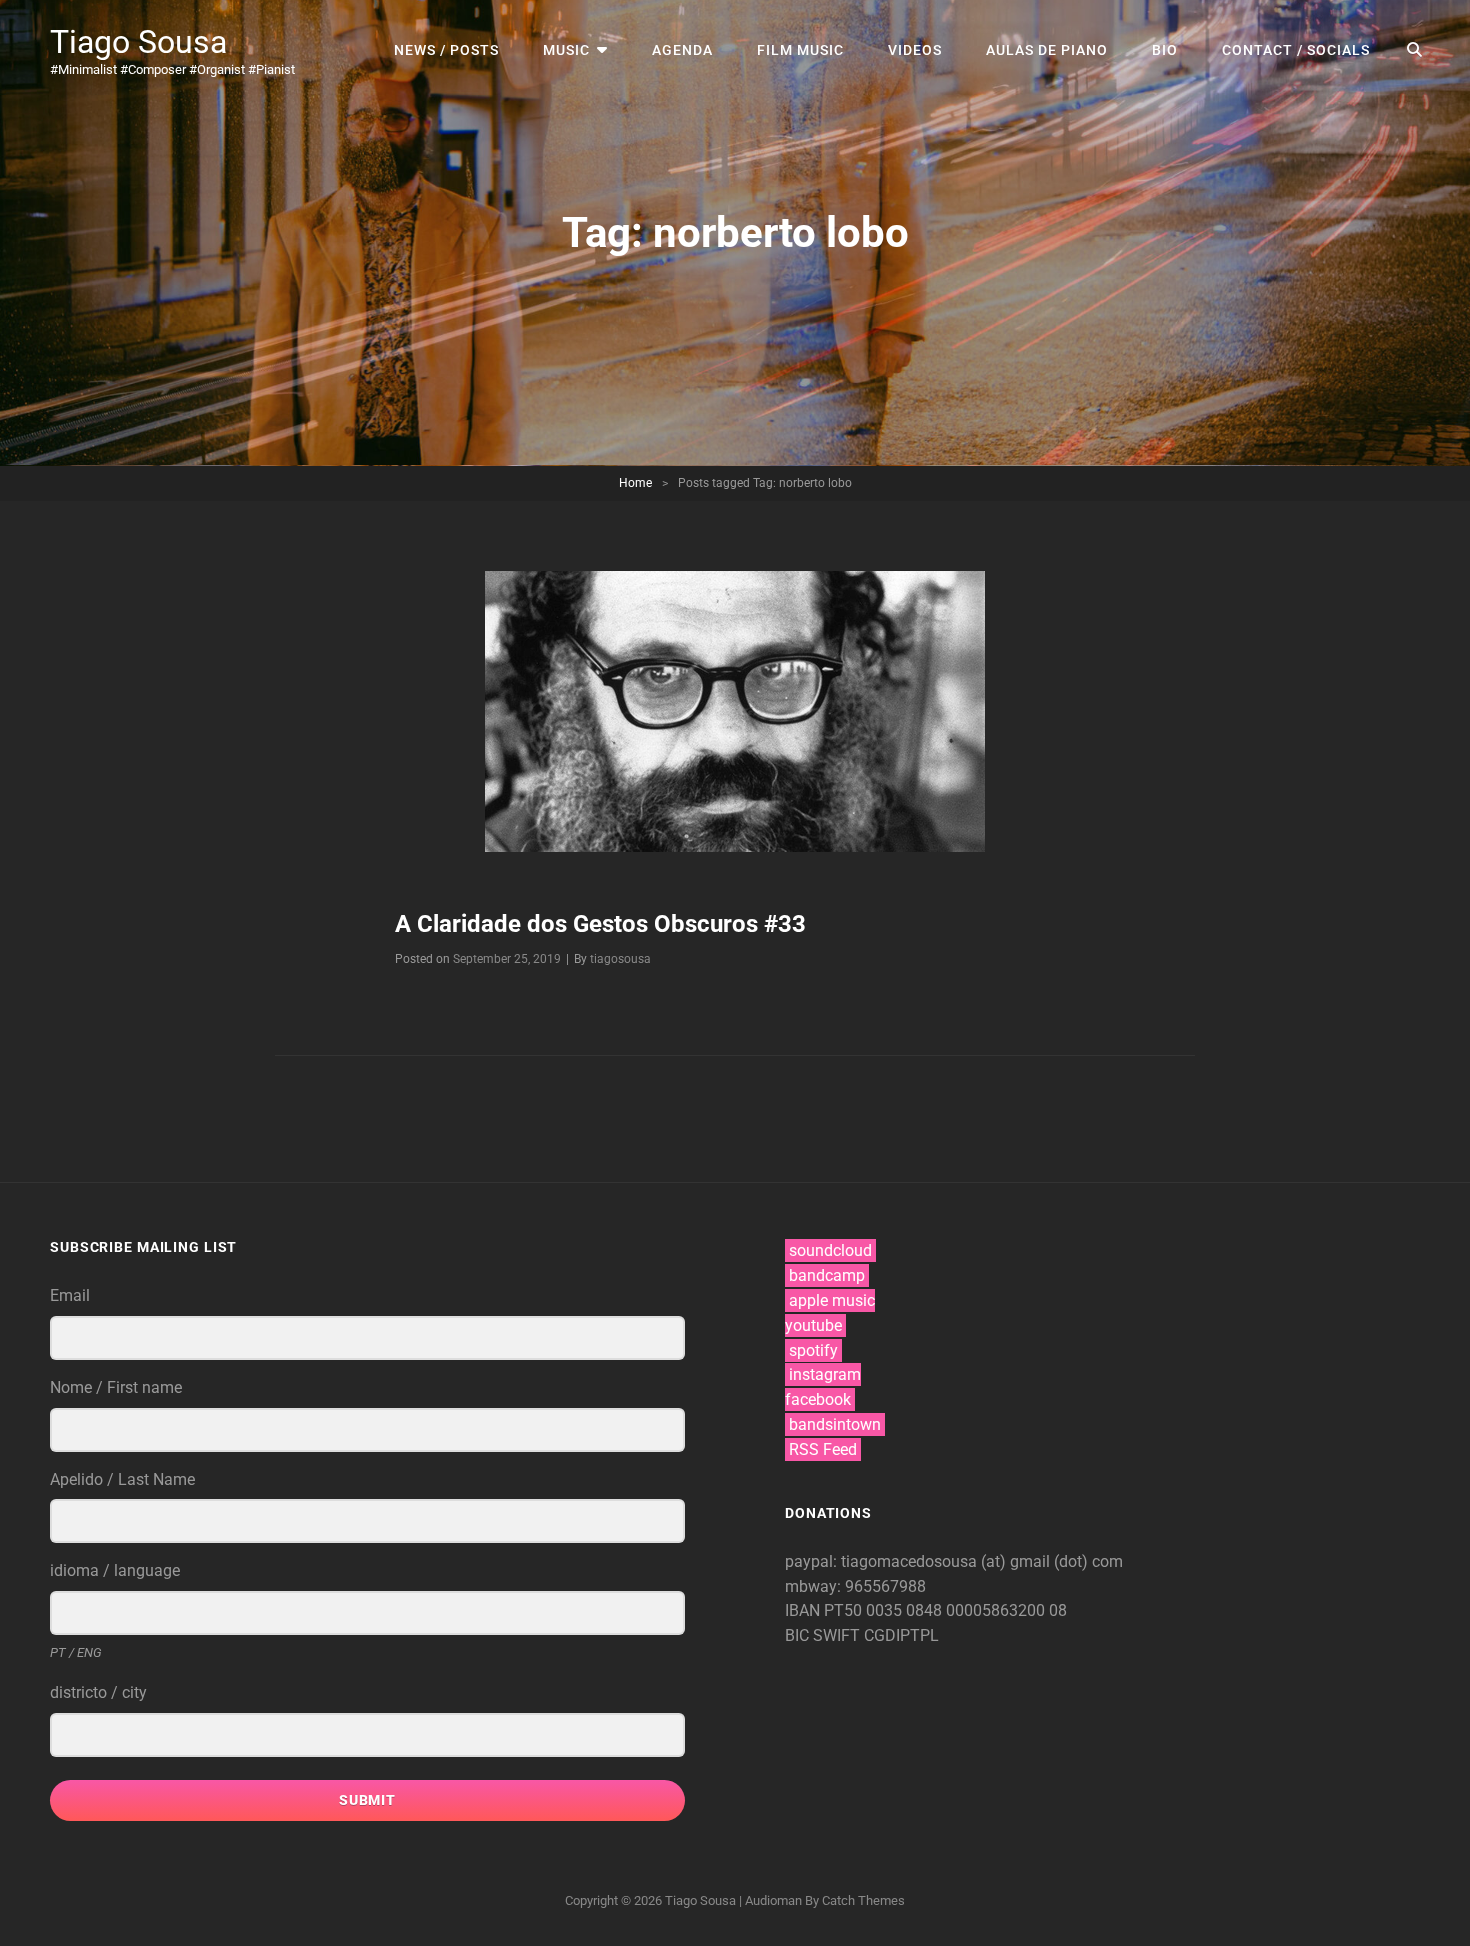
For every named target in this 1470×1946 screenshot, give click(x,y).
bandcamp (827, 1275)
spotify (813, 1350)
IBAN (804, 1610)
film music (800, 50)
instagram (825, 1374)
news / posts (446, 50)
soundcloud (830, 1250)
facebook (818, 1399)
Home (635, 483)
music (566, 50)
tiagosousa (620, 959)
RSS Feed (823, 1449)
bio (1165, 50)
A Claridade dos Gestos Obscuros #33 (600, 924)
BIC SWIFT (824, 1635)
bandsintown (835, 1424)
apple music (832, 1300)
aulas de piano (1047, 50)
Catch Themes (863, 1900)
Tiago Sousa (138, 42)
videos (915, 50)
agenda (682, 50)
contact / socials (1296, 50)
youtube (813, 1325)
